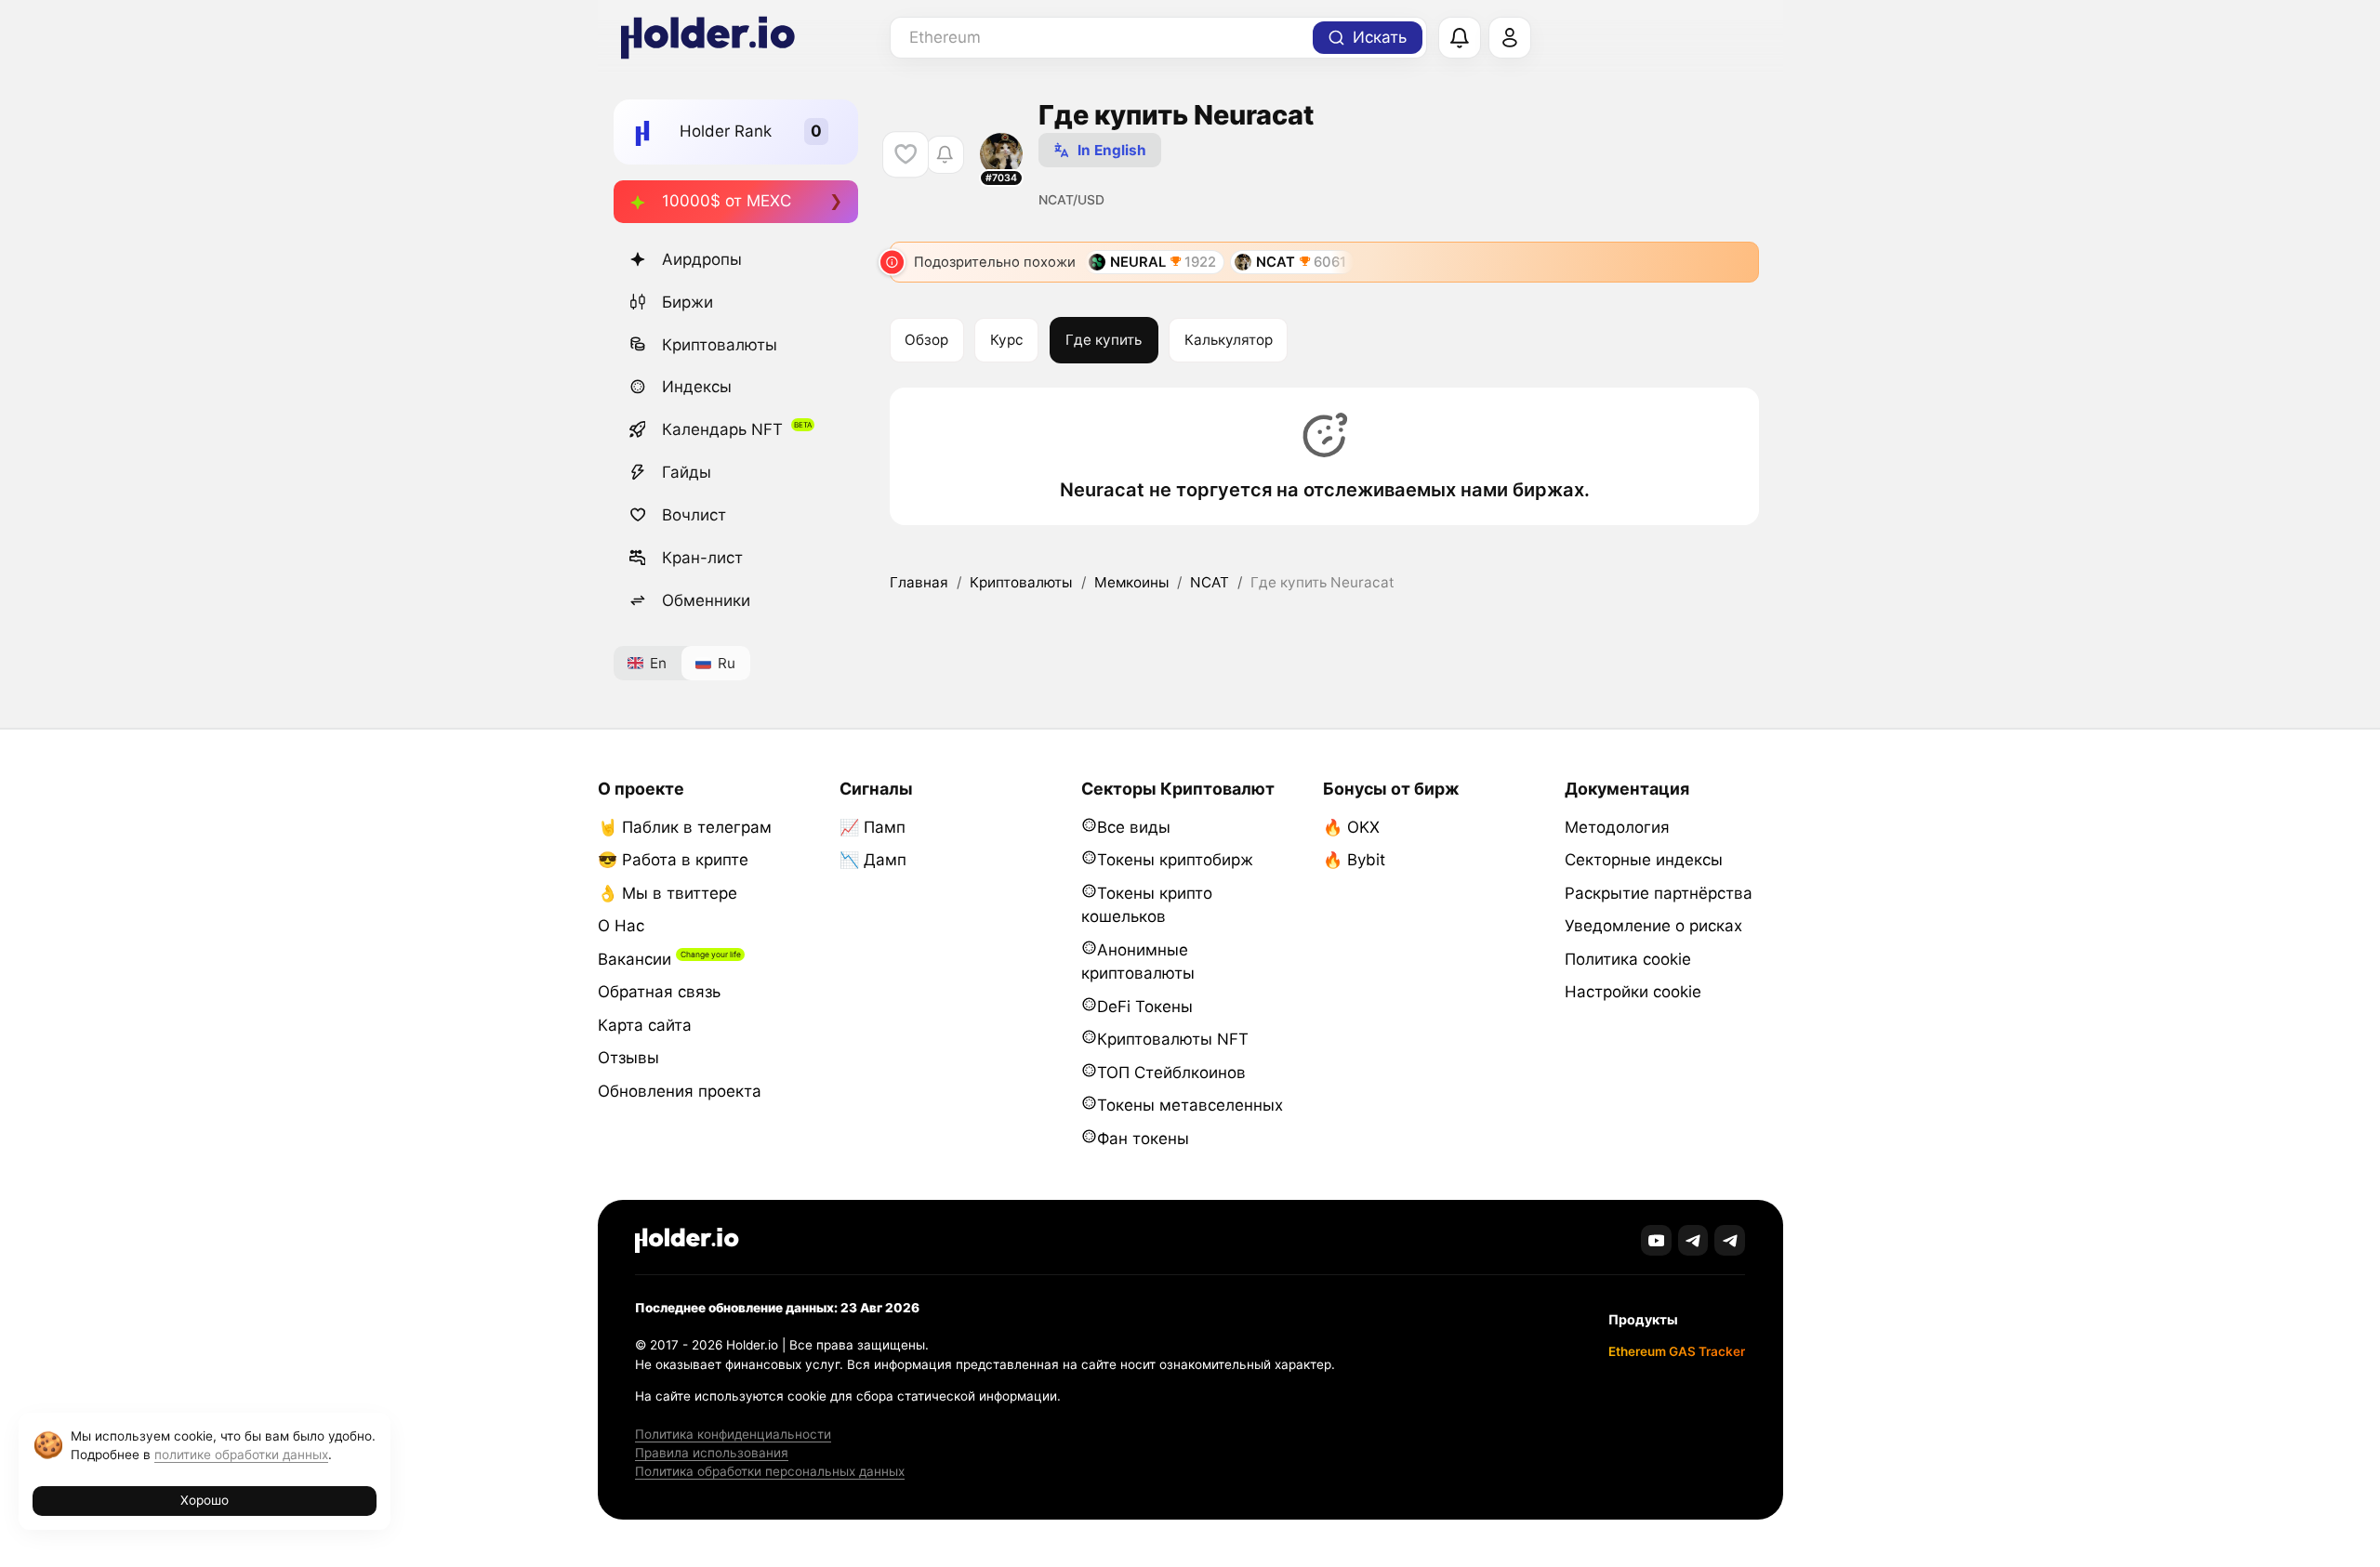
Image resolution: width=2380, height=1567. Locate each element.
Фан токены (1143, 1139)
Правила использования (712, 1453)
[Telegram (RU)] (1730, 1240)
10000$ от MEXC (727, 201)
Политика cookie (1628, 959)
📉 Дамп (873, 860)
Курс (1007, 340)
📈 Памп (873, 827)
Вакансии (635, 959)
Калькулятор (1229, 340)
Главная (919, 582)
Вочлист (694, 515)
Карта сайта (645, 1025)
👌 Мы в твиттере (668, 893)
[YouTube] (1656, 1240)
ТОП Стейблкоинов (1171, 1073)
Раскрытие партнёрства (1659, 893)
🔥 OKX (1351, 827)
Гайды (687, 472)
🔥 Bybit (1354, 860)
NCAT (1210, 582)
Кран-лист (702, 558)
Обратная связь (659, 992)
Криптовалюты (720, 345)
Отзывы (628, 1058)
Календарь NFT (722, 429)
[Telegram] (1693, 1240)
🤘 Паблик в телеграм (685, 827)
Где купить (1104, 340)
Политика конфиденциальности (733, 1434)
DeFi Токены (1145, 1007)
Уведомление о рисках (1653, 926)
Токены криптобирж (1175, 860)
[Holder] (687, 1240)
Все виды (1134, 827)
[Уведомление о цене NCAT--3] (945, 155)
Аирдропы (702, 259)
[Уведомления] (1460, 38)
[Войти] (1510, 38)
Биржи (688, 302)
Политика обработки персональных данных (770, 1471)
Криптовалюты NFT (1173, 1039)
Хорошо (205, 1500)
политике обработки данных (241, 1455)
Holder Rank (726, 131)
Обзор (926, 340)
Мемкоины (1131, 582)
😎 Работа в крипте (673, 860)
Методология (1617, 827)
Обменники (706, 600)
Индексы (697, 387)
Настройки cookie (1633, 992)
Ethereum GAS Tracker (1677, 1351)
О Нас (621, 926)
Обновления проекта (680, 1091)
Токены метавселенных (1190, 1105)
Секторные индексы (1644, 860)
